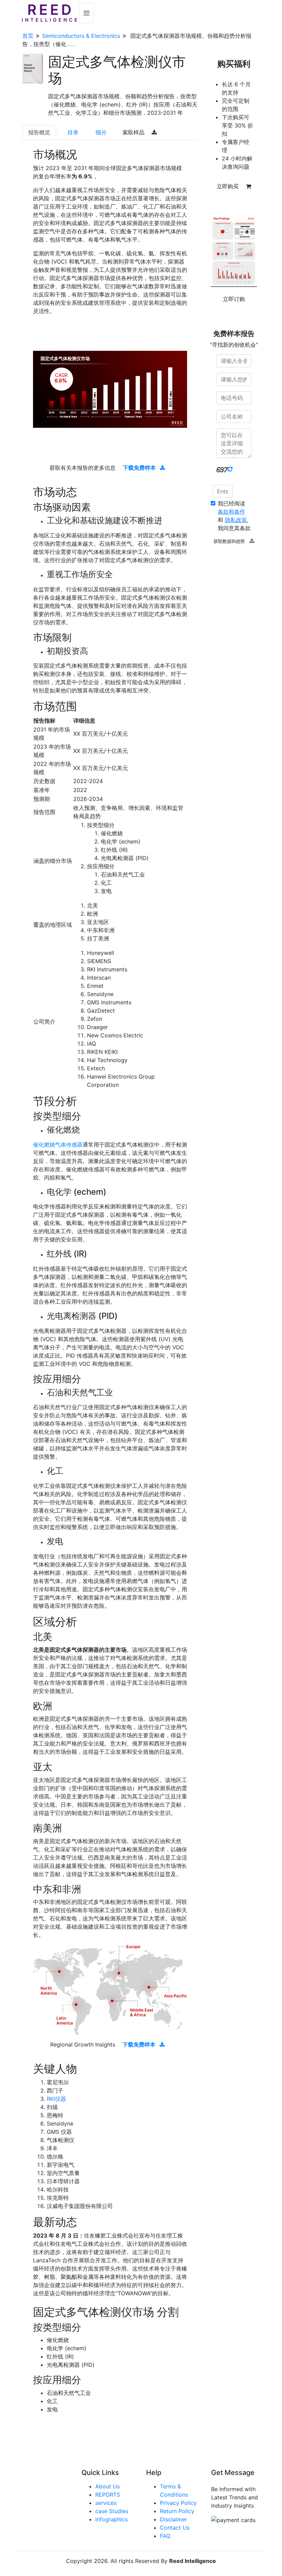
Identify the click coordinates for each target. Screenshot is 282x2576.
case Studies (112, 2511)
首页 (28, 36)
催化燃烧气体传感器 (58, 1145)
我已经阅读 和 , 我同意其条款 (234, 516)
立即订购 (234, 299)
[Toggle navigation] (86, 13)
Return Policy (177, 2511)
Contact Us (175, 2528)
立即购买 (229, 186)
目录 (73, 132)
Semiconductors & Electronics (81, 36)
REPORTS (108, 2495)
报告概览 (39, 132)
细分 (101, 132)
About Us (107, 2486)
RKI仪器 (56, 2099)
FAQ (165, 2536)
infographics (111, 2519)
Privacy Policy (178, 2503)
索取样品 (134, 132)
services (106, 2503)
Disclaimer (173, 2519)
